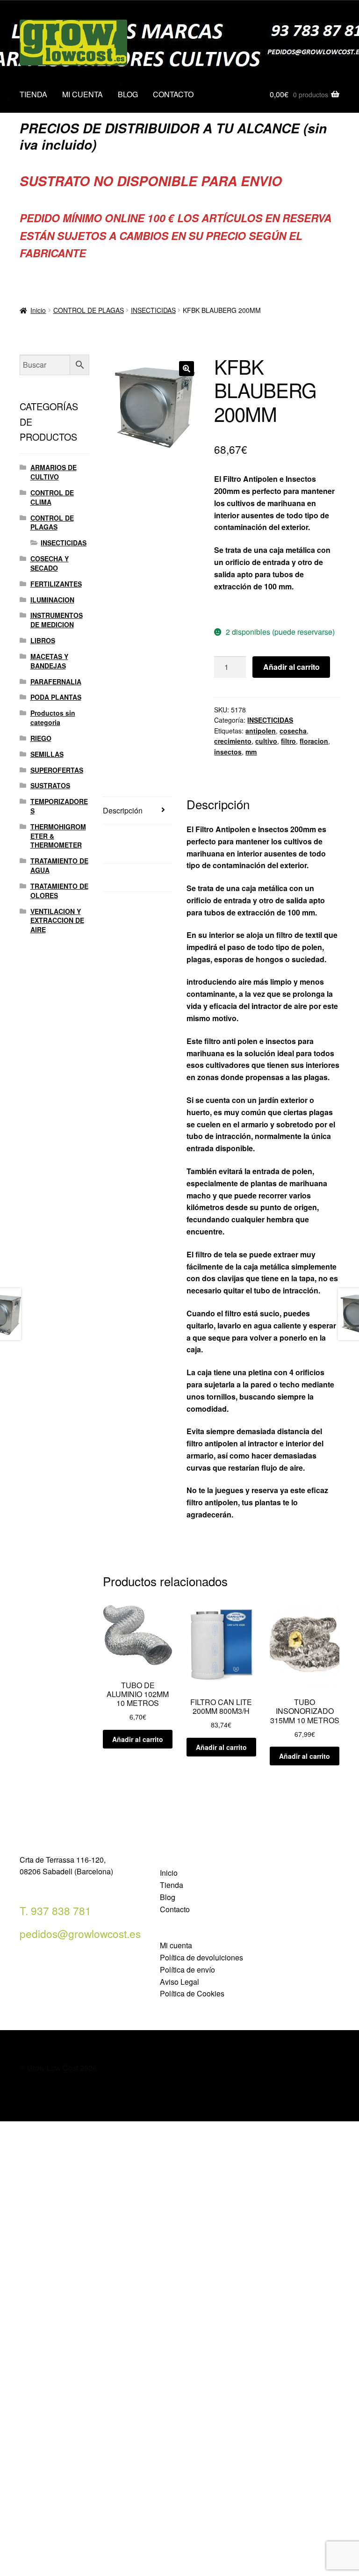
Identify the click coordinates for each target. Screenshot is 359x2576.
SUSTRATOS (50, 785)
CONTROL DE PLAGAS (89, 310)
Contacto (175, 1909)
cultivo (266, 741)
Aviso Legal (179, 1982)
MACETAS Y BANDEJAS (49, 661)
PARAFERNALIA (56, 682)
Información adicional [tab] (122, 844)
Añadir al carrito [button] (138, 1739)
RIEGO (41, 738)
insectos (228, 752)
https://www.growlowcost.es (263, 609)
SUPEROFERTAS (57, 770)
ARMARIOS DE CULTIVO (54, 472)
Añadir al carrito (291, 667)
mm (251, 752)
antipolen (261, 731)
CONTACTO (173, 94)
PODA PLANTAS (56, 697)
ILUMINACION (52, 600)
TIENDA (33, 94)
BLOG (128, 94)
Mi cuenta (176, 1945)
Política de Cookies (192, 1993)
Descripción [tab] (123, 810)
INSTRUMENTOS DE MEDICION (57, 620)
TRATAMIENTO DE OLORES (59, 891)
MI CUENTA (83, 94)
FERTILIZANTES (56, 584)
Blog (168, 1897)
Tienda (172, 1885)
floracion (314, 741)
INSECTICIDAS (153, 310)
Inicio (38, 310)
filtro (288, 741)
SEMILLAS (47, 754)
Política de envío (187, 1970)
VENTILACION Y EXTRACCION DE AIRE (57, 921)
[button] (187, 369)
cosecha (293, 731)
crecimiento (233, 741)
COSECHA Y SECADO (50, 563)
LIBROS (43, 640)
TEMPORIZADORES (59, 806)
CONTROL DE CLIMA (52, 497)
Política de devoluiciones (201, 1957)
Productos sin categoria (53, 718)
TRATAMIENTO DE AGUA (59, 865)
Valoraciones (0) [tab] (130, 877)
